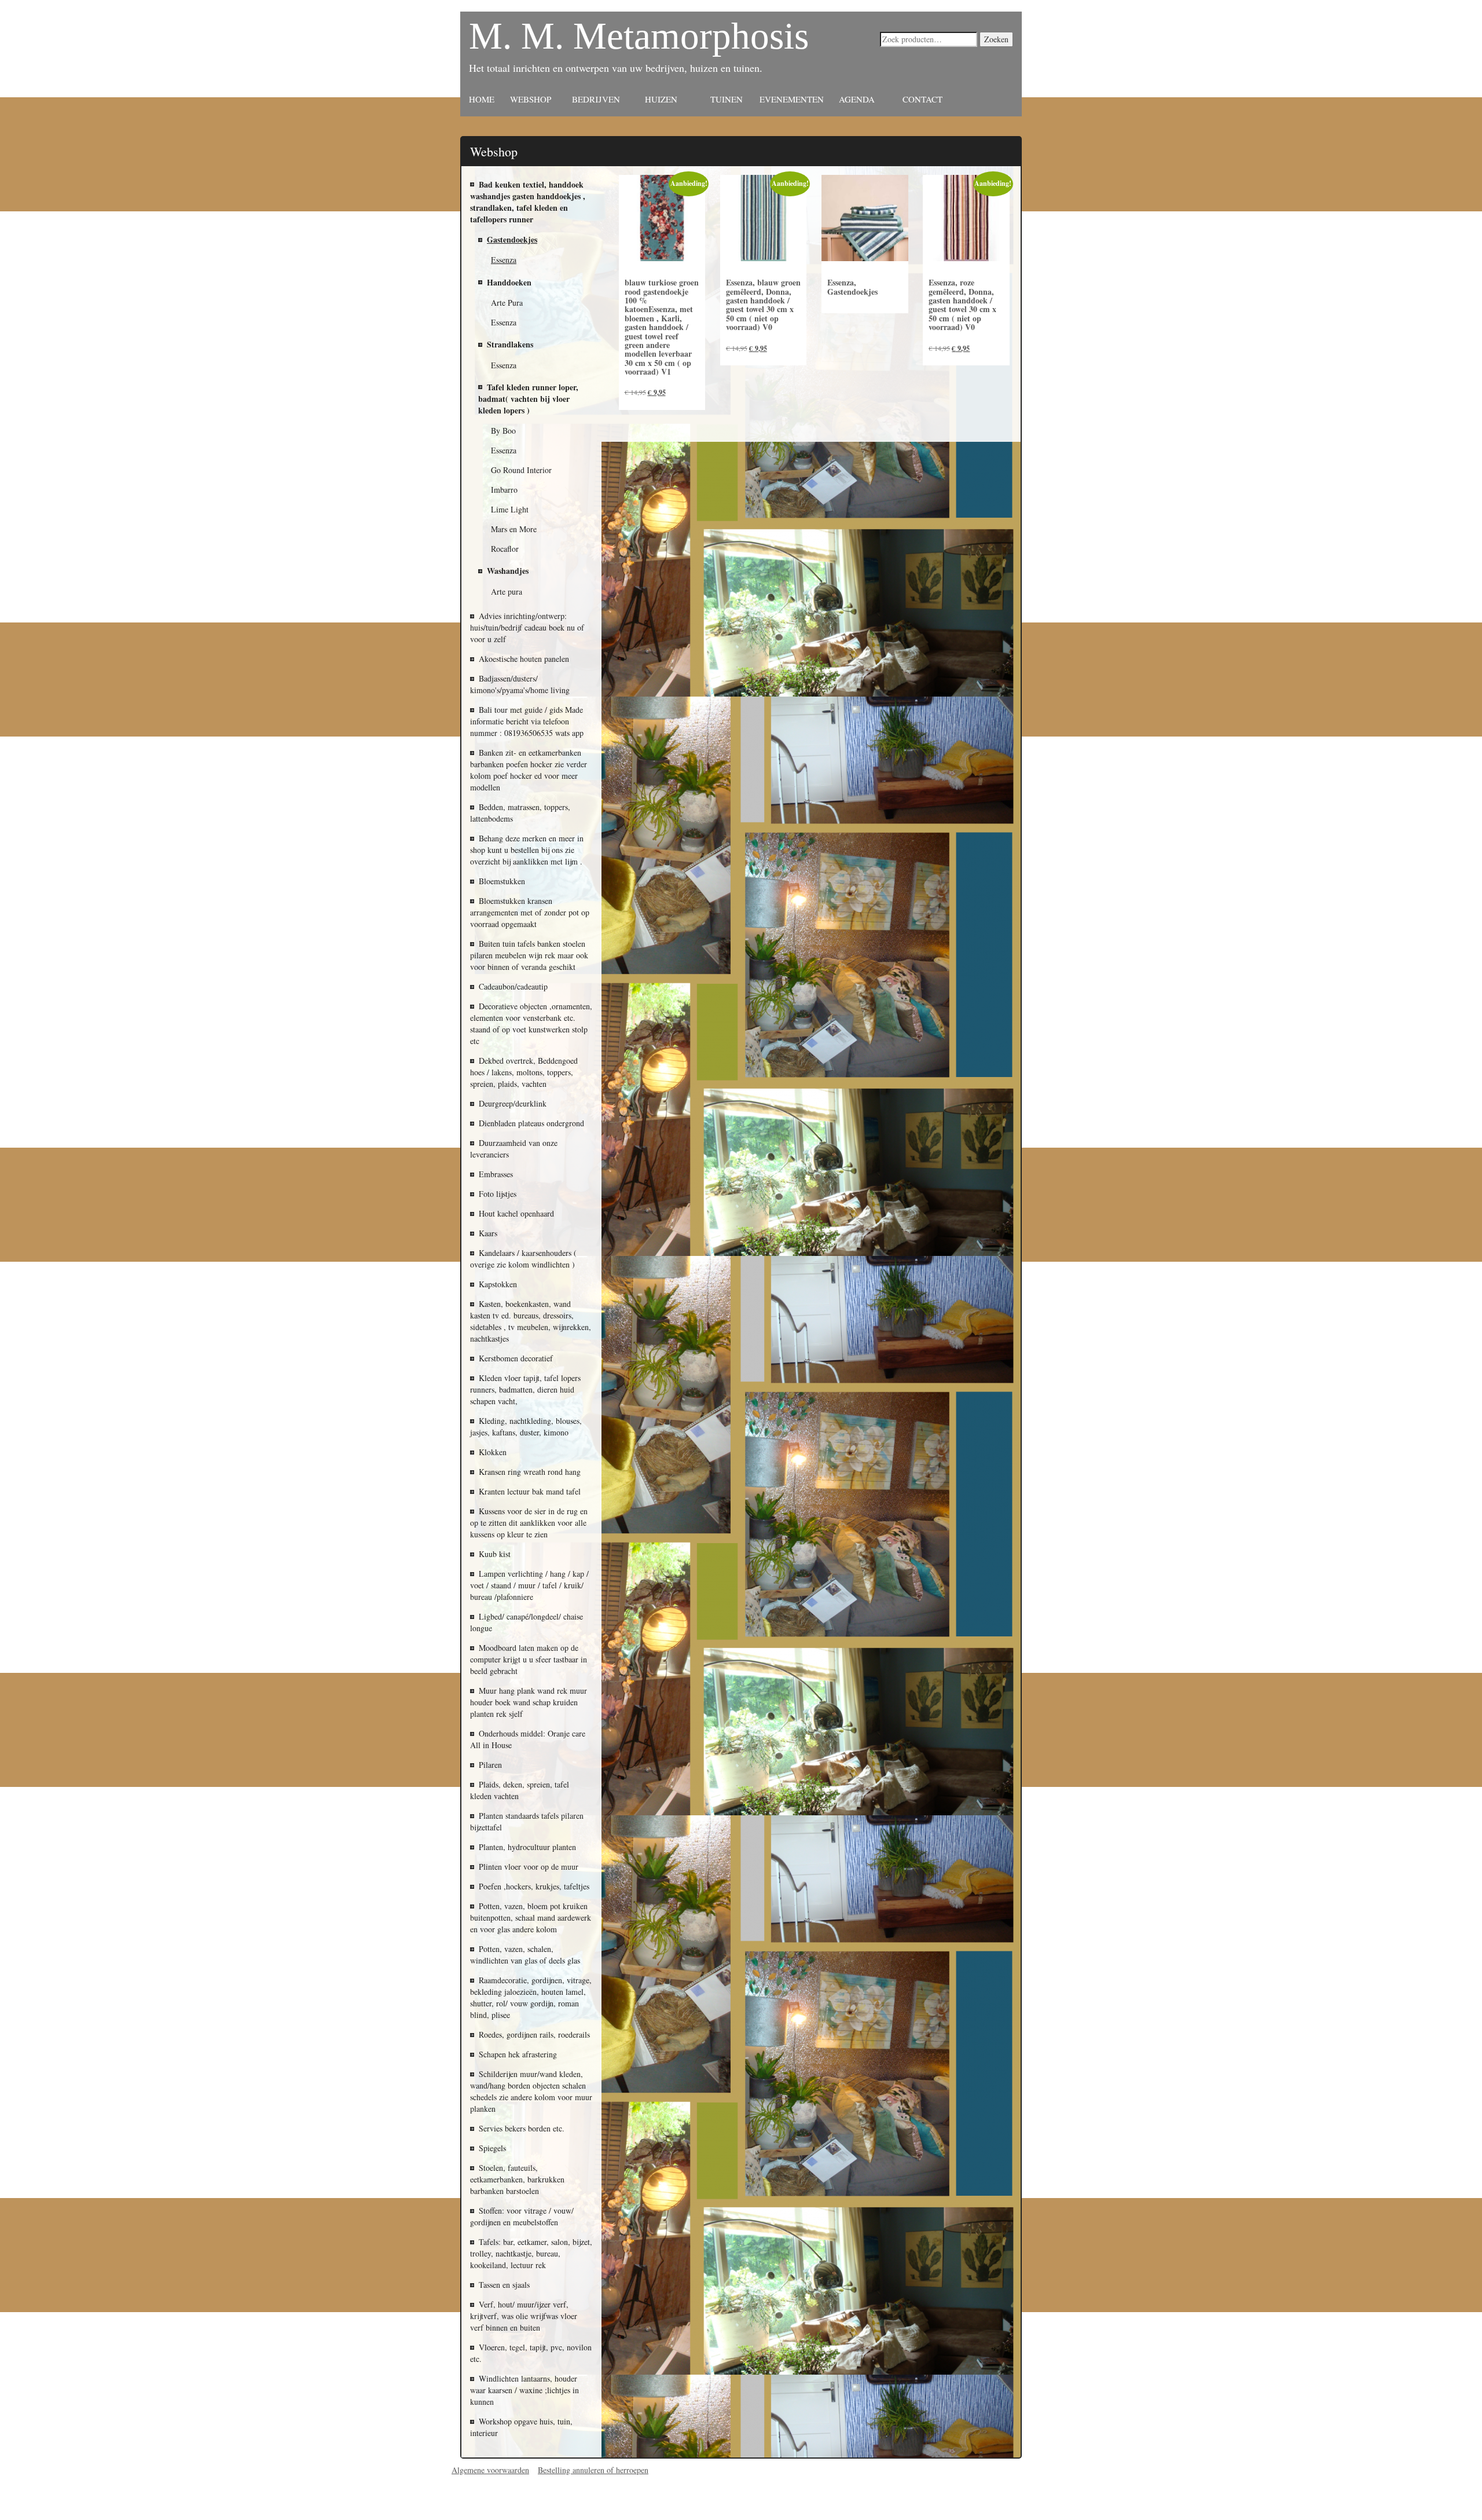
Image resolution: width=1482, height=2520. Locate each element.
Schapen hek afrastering (518, 2054)
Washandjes (508, 571)
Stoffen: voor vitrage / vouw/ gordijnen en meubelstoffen (522, 2216)
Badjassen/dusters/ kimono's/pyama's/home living (520, 684)
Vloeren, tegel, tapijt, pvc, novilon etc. (531, 2353)
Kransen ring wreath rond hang (530, 1472)
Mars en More (514, 529)
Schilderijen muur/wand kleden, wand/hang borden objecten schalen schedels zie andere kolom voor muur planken (531, 2091)
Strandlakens (510, 344)
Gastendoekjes (512, 239)
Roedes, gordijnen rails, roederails (534, 2034)
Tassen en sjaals (504, 2285)
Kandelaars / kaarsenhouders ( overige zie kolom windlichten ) (523, 1259)
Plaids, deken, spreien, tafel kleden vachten (520, 1790)
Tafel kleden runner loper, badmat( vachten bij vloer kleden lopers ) (528, 399)
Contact (922, 99)
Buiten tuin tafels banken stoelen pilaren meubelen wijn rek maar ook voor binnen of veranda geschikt (529, 955)
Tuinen (727, 99)
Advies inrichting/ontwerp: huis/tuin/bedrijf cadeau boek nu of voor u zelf (527, 627)
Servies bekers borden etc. (522, 2128)
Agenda (857, 99)
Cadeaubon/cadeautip (513, 986)
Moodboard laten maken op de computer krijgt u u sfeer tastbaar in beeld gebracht (529, 1659)
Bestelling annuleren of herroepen (593, 2470)
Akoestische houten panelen (524, 659)
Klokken (493, 1452)
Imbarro (504, 490)
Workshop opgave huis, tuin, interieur (521, 2427)
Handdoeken (509, 282)
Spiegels (492, 2148)
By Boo (503, 431)
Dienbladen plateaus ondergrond (531, 1123)
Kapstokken (498, 1284)
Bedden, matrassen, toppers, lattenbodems (520, 813)
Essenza (504, 260)
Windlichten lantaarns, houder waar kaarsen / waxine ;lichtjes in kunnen (524, 2390)
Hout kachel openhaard (516, 1213)
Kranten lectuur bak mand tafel (530, 1491)
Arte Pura (507, 303)
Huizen (661, 99)
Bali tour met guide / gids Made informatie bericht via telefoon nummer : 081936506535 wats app (527, 721)
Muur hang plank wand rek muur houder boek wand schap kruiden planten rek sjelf (529, 1702)
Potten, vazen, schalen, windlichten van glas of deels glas (525, 1955)
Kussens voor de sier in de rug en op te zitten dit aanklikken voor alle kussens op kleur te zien (529, 1523)
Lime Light (510, 509)
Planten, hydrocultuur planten (527, 1847)
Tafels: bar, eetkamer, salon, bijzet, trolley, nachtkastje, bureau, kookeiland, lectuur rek (531, 2253)
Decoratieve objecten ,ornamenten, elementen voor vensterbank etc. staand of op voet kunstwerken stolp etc (531, 1023)
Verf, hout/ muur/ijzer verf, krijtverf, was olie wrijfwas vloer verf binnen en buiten (524, 2316)
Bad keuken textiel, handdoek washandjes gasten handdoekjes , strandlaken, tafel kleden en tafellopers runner (528, 202)
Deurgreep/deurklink (513, 1103)
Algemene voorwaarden (490, 2470)
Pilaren (490, 1765)
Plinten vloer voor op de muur (529, 1867)
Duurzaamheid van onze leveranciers (514, 1149)
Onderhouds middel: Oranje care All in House (528, 1739)
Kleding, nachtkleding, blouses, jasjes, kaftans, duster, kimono (526, 1426)
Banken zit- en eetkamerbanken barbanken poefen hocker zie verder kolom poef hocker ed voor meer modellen (529, 770)
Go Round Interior (521, 470)
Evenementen (792, 99)
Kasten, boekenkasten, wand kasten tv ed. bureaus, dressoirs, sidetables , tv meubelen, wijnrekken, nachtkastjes (531, 1321)
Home (482, 99)
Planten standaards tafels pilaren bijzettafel (527, 1821)
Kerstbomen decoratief (516, 1358)
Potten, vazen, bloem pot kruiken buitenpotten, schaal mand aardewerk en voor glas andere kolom (531, 1918)
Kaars (488, 1233)
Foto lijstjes (498, 1194)
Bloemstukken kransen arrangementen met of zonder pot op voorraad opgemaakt (530, 912)
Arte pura (507, 591)
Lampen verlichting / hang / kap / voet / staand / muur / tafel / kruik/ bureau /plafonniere (529, 1585)
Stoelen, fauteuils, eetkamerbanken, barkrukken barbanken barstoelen (517, 2179)
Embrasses (496, 1174)
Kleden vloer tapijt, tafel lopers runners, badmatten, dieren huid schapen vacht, (525, 1389)
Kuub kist (495, 1554)
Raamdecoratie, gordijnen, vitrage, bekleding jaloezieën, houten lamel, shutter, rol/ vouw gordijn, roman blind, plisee (531, 1997)
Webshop (531, 99)
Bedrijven (596, 99)
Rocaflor (505, 549)
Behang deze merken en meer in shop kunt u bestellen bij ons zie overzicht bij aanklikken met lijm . (527, 850)
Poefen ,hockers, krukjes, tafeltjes (534, 1886)
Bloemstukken (502, 881)
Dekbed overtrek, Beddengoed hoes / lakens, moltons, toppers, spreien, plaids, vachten (524, 1072)
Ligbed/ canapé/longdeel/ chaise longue (527, 1622)
